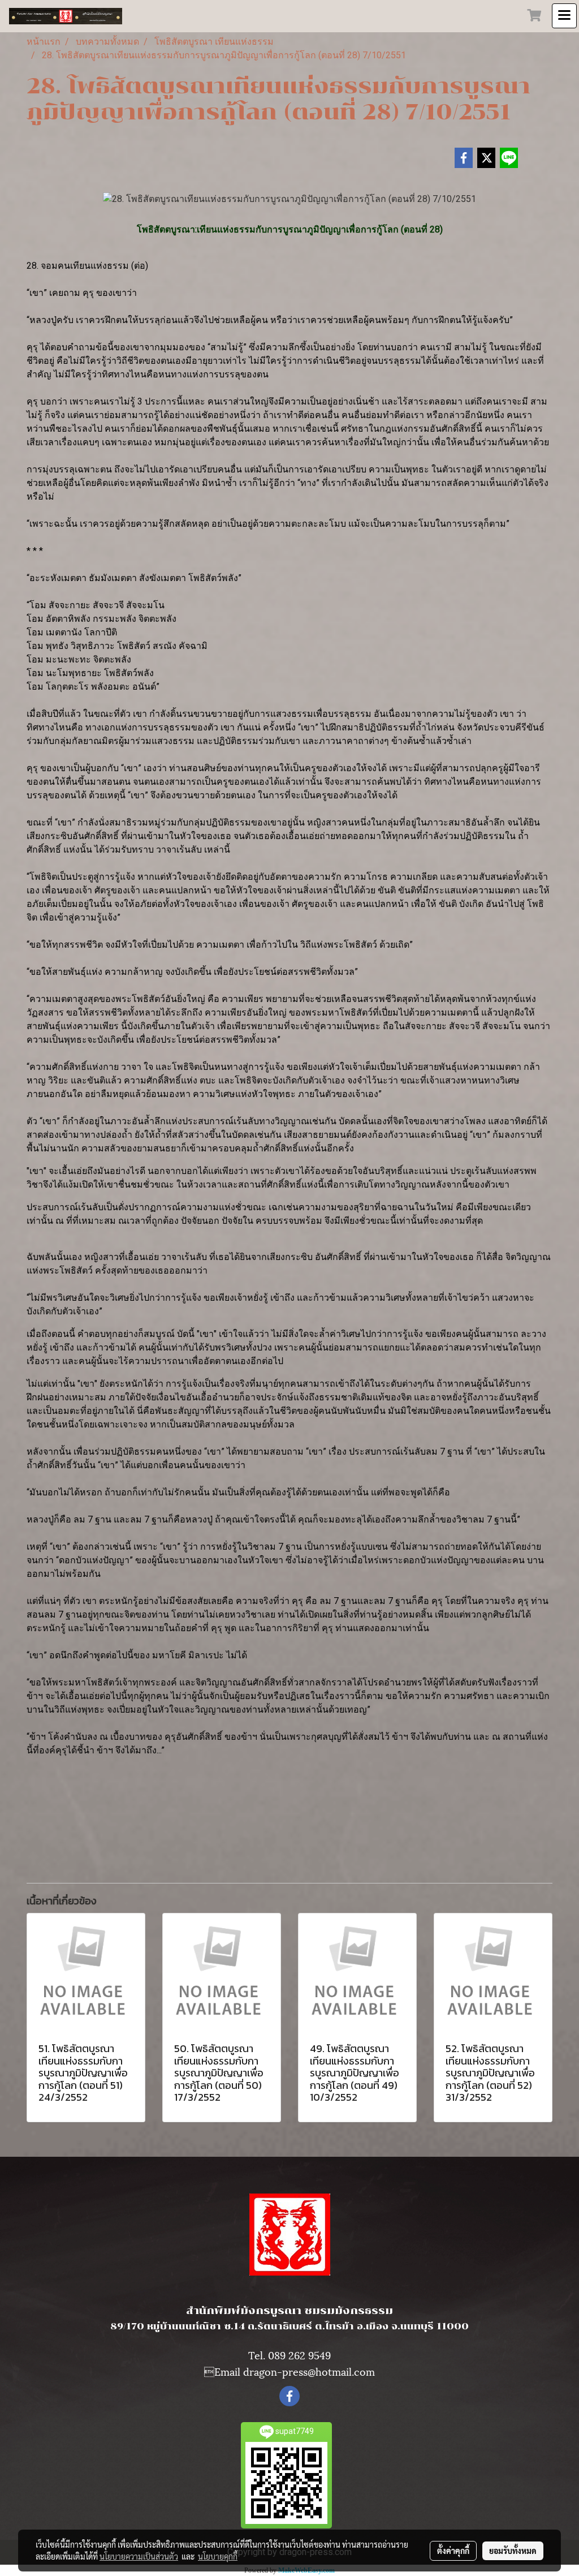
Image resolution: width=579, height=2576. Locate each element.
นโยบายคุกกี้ (218, 2556)
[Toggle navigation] (564, 16)
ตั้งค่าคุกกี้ (453, 2551)
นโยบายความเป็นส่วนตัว (139, 2556)
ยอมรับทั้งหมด (513, 2551)
